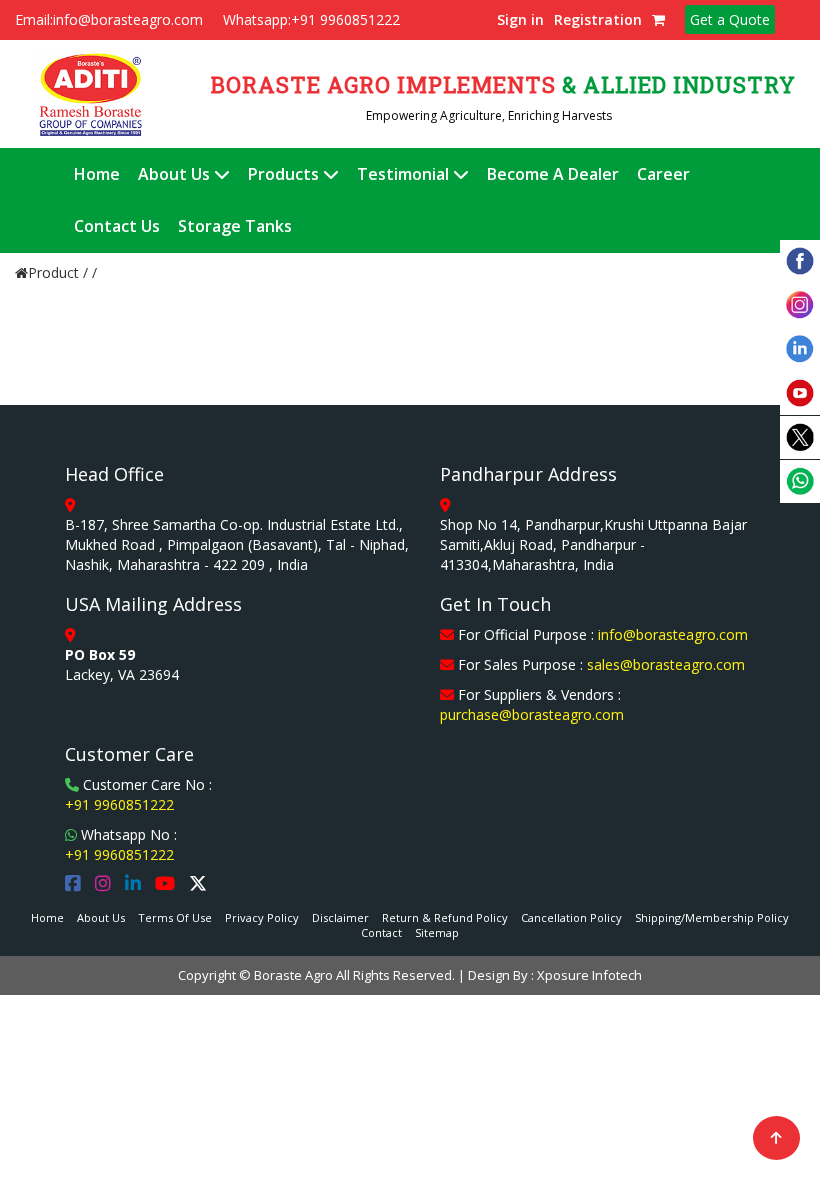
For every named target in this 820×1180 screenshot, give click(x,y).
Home (97, 174)
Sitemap (437, 932)
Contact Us (117, 226)
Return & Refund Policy (445, 917)
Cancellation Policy (571, 917)
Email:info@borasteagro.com (109, 19)
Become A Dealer (553, 174)
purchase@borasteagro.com (532, 714)
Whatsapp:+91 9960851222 (311, 19)
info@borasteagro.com (673, 634)
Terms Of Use (175, 917)
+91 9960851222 (119, 804)
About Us (176, 174)
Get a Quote (730, 19)
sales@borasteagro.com (666, 664)
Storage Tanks (235, 226)
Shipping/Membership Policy (712, 917)
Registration (598, 19)
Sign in (520, 19)
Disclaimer (340, 917)
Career (663, 174)
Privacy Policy (262, 917)
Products (285, 174)
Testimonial (405, 174)
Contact (381, 932)
